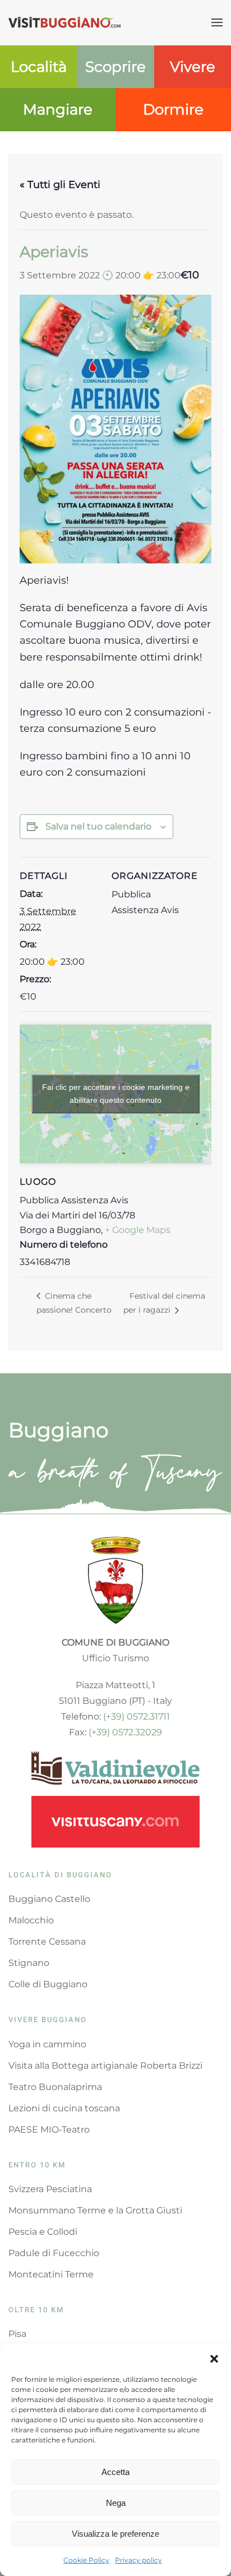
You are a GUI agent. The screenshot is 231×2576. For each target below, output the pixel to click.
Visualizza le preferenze (115, 2534)
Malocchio (31, 1920)
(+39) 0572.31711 (137, 1716)
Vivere (193, 67)
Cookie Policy (86, 2560)
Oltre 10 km (36, 2310)
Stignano (29, 1963)
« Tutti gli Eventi (60, 185)
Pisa (17, 2334)
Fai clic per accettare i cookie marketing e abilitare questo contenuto (116, 1094)
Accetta (115, 2472)
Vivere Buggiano (48, 2020)
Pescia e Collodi (43, 2232)
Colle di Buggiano (48, 1984)
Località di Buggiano (60, 1875)
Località (39, 67)
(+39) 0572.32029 (125, 1732)
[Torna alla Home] (64, 22)
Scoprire (115, 67)
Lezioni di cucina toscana (64, 2108)
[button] (214, 2358)
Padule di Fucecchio (54, 2253)
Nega (116, 2503)
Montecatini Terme (51, 2274)
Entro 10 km (37, 2165)
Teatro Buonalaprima (55, 2087)
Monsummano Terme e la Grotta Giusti (95, 2210)
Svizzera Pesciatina (50, 2189)
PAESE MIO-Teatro (49, 2130)
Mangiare (58, 109)
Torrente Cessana (47, 1942)
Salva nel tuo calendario (98, 826)
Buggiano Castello (49, 1899)
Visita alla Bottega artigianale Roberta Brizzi (105, 2066)
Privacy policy (138, 2560)
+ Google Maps (138, 1230)
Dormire (173, 109)
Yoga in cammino (47, 2044)
